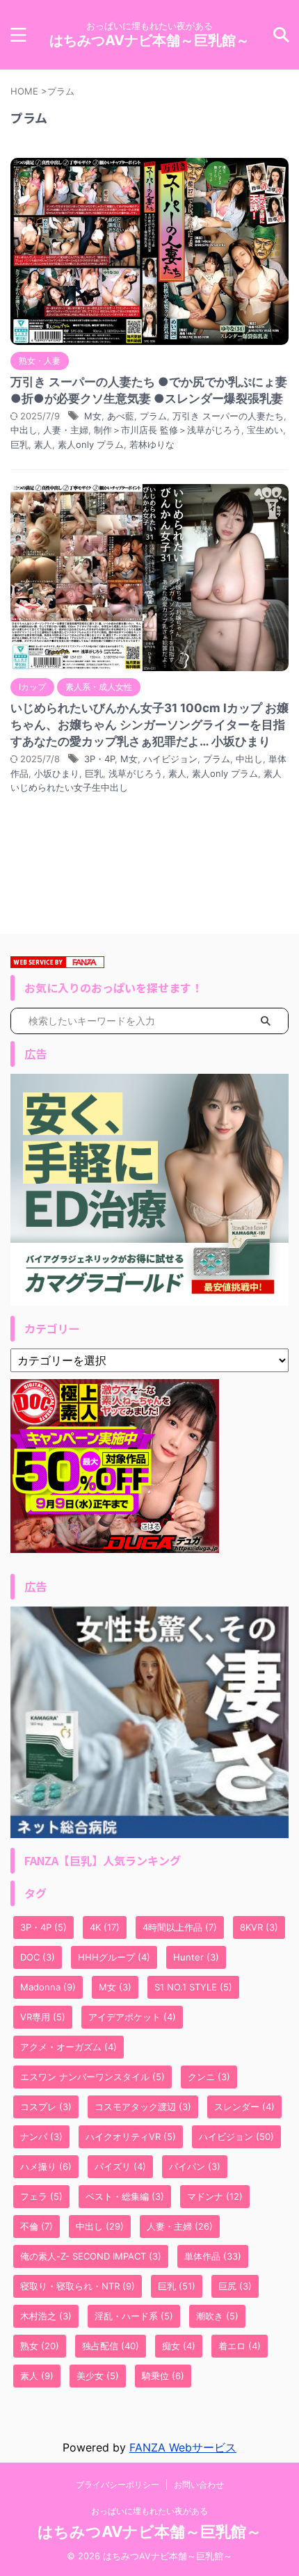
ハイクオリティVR (131, 2136)
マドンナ (215, 2196)
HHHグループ (114, 1957)
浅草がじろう (136, 773)
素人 (43, 444)
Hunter (196, 1957)
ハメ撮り (46, 2166)
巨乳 (19, 444)
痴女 (179, 2346)
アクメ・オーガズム (68, 2047)
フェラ (41, 2196)
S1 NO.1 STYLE (193, 1987)
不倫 (37, 2226)
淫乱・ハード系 (134, 2316)
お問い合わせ (199, 2485)
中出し (24, 430)
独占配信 (111, 2346)
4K (105, 1927)
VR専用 (43, 2017)
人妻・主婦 (66, 430)
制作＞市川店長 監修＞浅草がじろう (168, 430)
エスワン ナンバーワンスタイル (92, 2077)
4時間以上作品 (180, 1927)
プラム (153, 416)
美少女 (98, 2376)
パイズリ (120, 2166)
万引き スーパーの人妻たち (228, 416)
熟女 (40, 2346)
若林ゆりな (152, 444)
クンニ (209, 2077)
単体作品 (213, 2256)
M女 (93, 416)
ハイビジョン (170, 759)
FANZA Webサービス (183, 2447)
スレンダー (244, 2107)
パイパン (195, 2166)
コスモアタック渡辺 (143, 2107)
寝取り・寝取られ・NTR (78, 2286)
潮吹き (217, 2316)
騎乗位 (163, 2376)
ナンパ (41, 2136)
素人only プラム (91, 444)
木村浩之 (46, 2316)
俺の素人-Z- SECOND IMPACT (91, 2256)
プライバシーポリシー (118, 2485)
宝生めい (265, 430)
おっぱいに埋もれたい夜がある (149, 2511)
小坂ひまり (57, 773)
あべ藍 (121, 416)
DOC (38, 1957)
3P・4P (99, 759)
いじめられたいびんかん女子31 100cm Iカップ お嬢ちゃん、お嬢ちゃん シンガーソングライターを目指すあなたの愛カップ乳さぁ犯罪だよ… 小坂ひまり (149, 725)
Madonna (48, 1987)
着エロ (240, 2346)
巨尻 (235, 2286)
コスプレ (46, 2107)
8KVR (259, 1927)
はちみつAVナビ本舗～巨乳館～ (149, 40)
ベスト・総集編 (125, 2196)
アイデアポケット (132, 2017)
